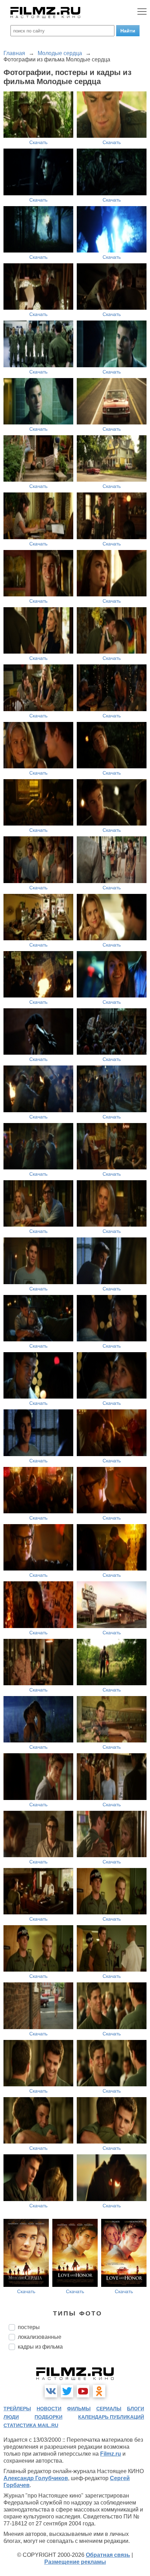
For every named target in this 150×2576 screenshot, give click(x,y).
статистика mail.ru (31, 2425)
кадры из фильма (40, 2347)
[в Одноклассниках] (99, 2391)
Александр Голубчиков (36, 2478)
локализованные (40, 2337)
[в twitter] (67, 2391)
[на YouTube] (83, 2391)
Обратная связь (108, 2555)
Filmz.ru (111, 2454)
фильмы (79, 2409)
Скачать (38, 142)
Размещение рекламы (75, 2562)
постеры (29, 2327)
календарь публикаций (111, 2417)
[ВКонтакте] (51, 2391)
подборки (48, 2417)
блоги (136, 2409)
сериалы (109, 2409)
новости (49, 2409)
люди (11, 2417)
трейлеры (17, 2409)
